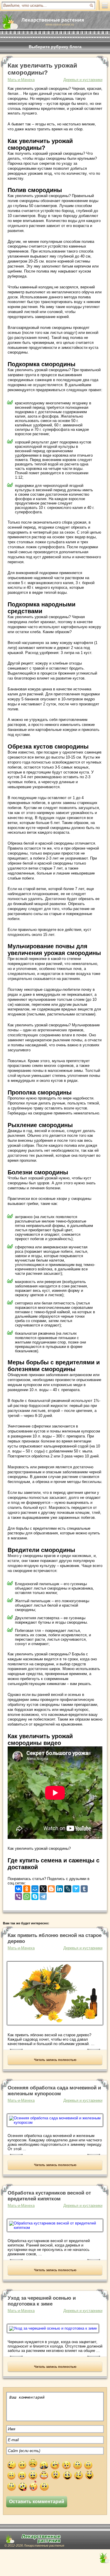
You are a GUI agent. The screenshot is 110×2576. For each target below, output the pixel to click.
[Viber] (18, 1895)
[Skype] (35, 1895)
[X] (43, 1888)
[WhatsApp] (27, 1895)
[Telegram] (43, 1895)
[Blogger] (51, 1888)
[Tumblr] (84, 1888)
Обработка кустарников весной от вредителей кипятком (49, 2196)
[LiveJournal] (68, 1888)
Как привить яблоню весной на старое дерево (55, 1938)
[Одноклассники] (27, 1888)
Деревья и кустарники (83, 80)
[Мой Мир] (35, 1888)
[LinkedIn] (60, 1888)
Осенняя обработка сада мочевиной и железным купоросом (54, 2091)
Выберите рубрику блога (55, 47)
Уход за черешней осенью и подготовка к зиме (42, 2301)
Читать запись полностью (55, 2060)
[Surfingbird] (76, 1888)
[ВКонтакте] (18, 1888)
